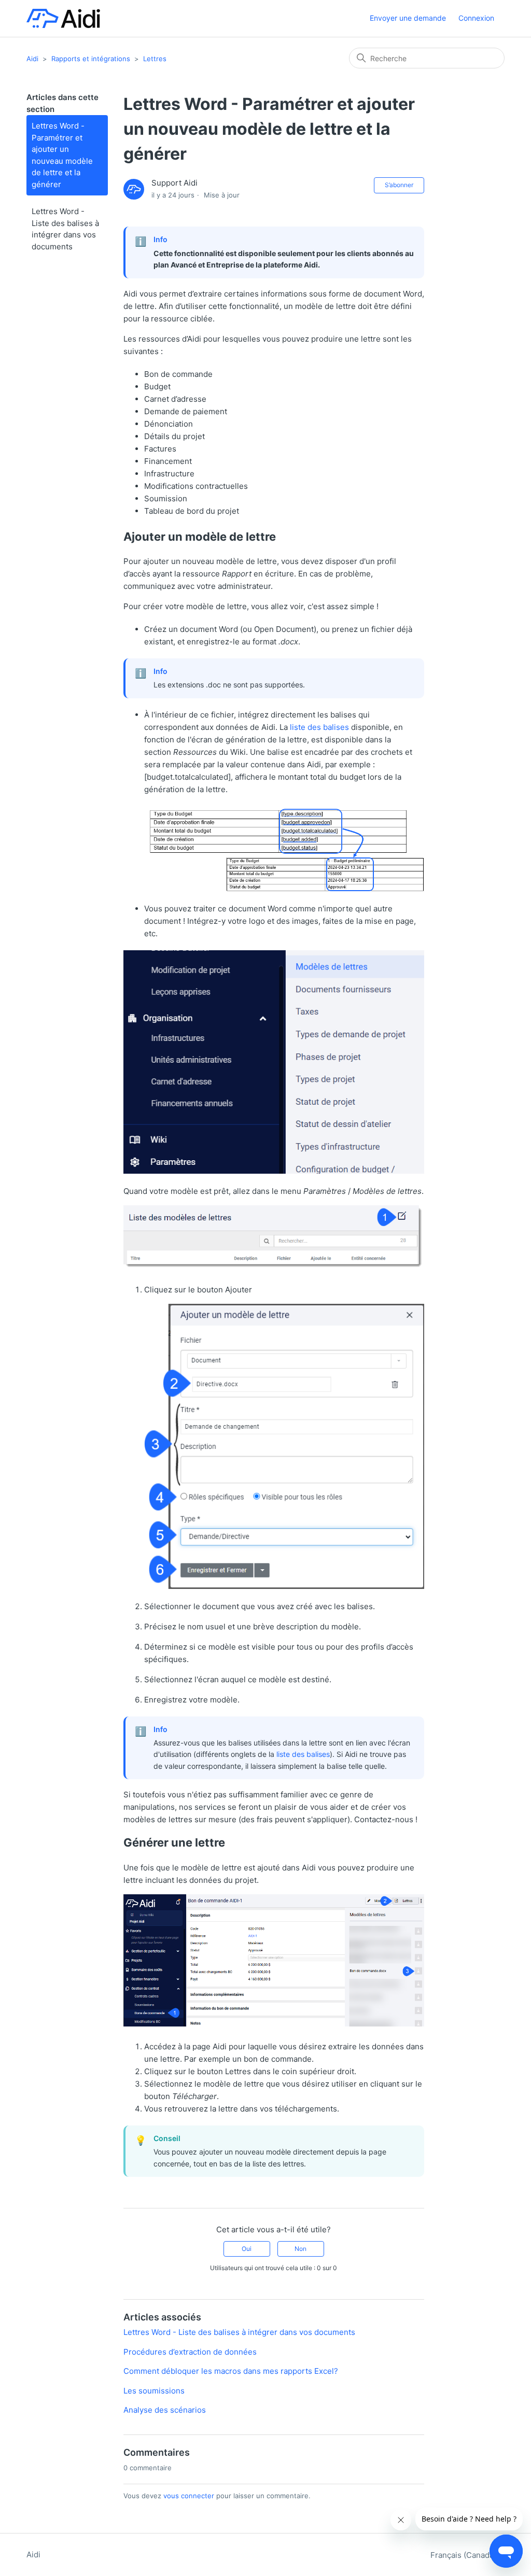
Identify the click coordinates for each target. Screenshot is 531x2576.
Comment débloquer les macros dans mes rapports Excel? (231, 2371)
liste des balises (319, 727)
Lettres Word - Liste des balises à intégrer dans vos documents (65, 229)
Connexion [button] (476, 18)
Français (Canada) (464, 2555)
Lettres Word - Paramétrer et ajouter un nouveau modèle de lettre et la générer (62, 155)
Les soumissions (154, 2391)
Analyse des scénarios (165, 2410)
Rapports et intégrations (91, 59)
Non (301, 2249)
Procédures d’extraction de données (190, 2352)
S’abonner (399, 185)
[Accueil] (63, 18)
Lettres (155, 59)
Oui (247, 2249)
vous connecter (189, 2496)
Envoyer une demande (408, 18)
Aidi (32, 59)
